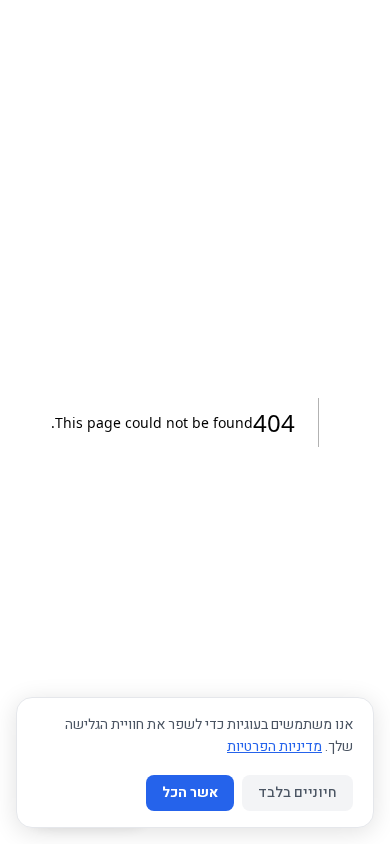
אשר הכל (190, 792)
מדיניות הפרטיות (274, 746)
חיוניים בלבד (297, 792)
